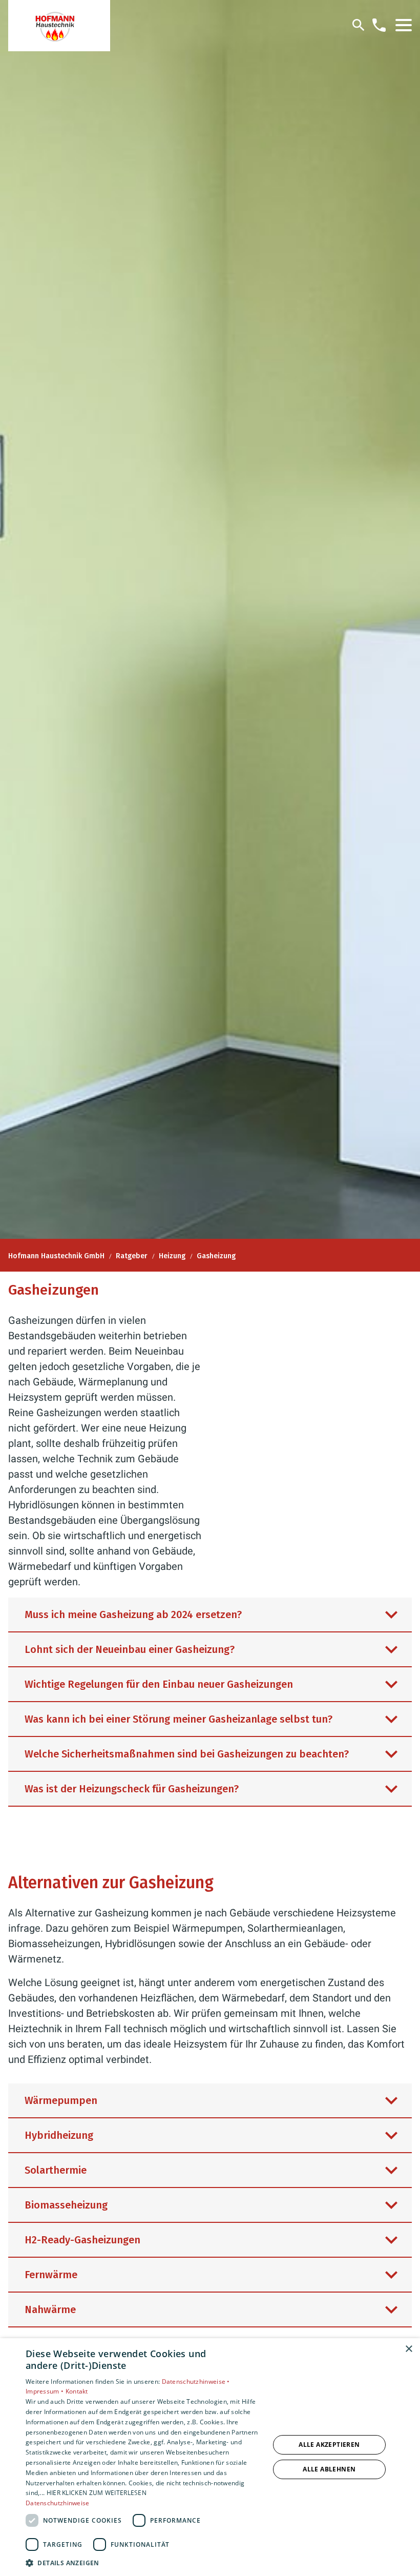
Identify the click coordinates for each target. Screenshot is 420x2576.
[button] (404, 25)
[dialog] (210, 2457)
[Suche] (359, 25)
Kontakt (77, 2391)
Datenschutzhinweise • (196, 2381)
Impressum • (46, 2391)
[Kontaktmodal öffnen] (379, 25)
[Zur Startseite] (59, 26)
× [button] (408, 2349)
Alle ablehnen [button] (329, 2469)
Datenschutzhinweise (58, 2503)
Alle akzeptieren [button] (329, 2445)
